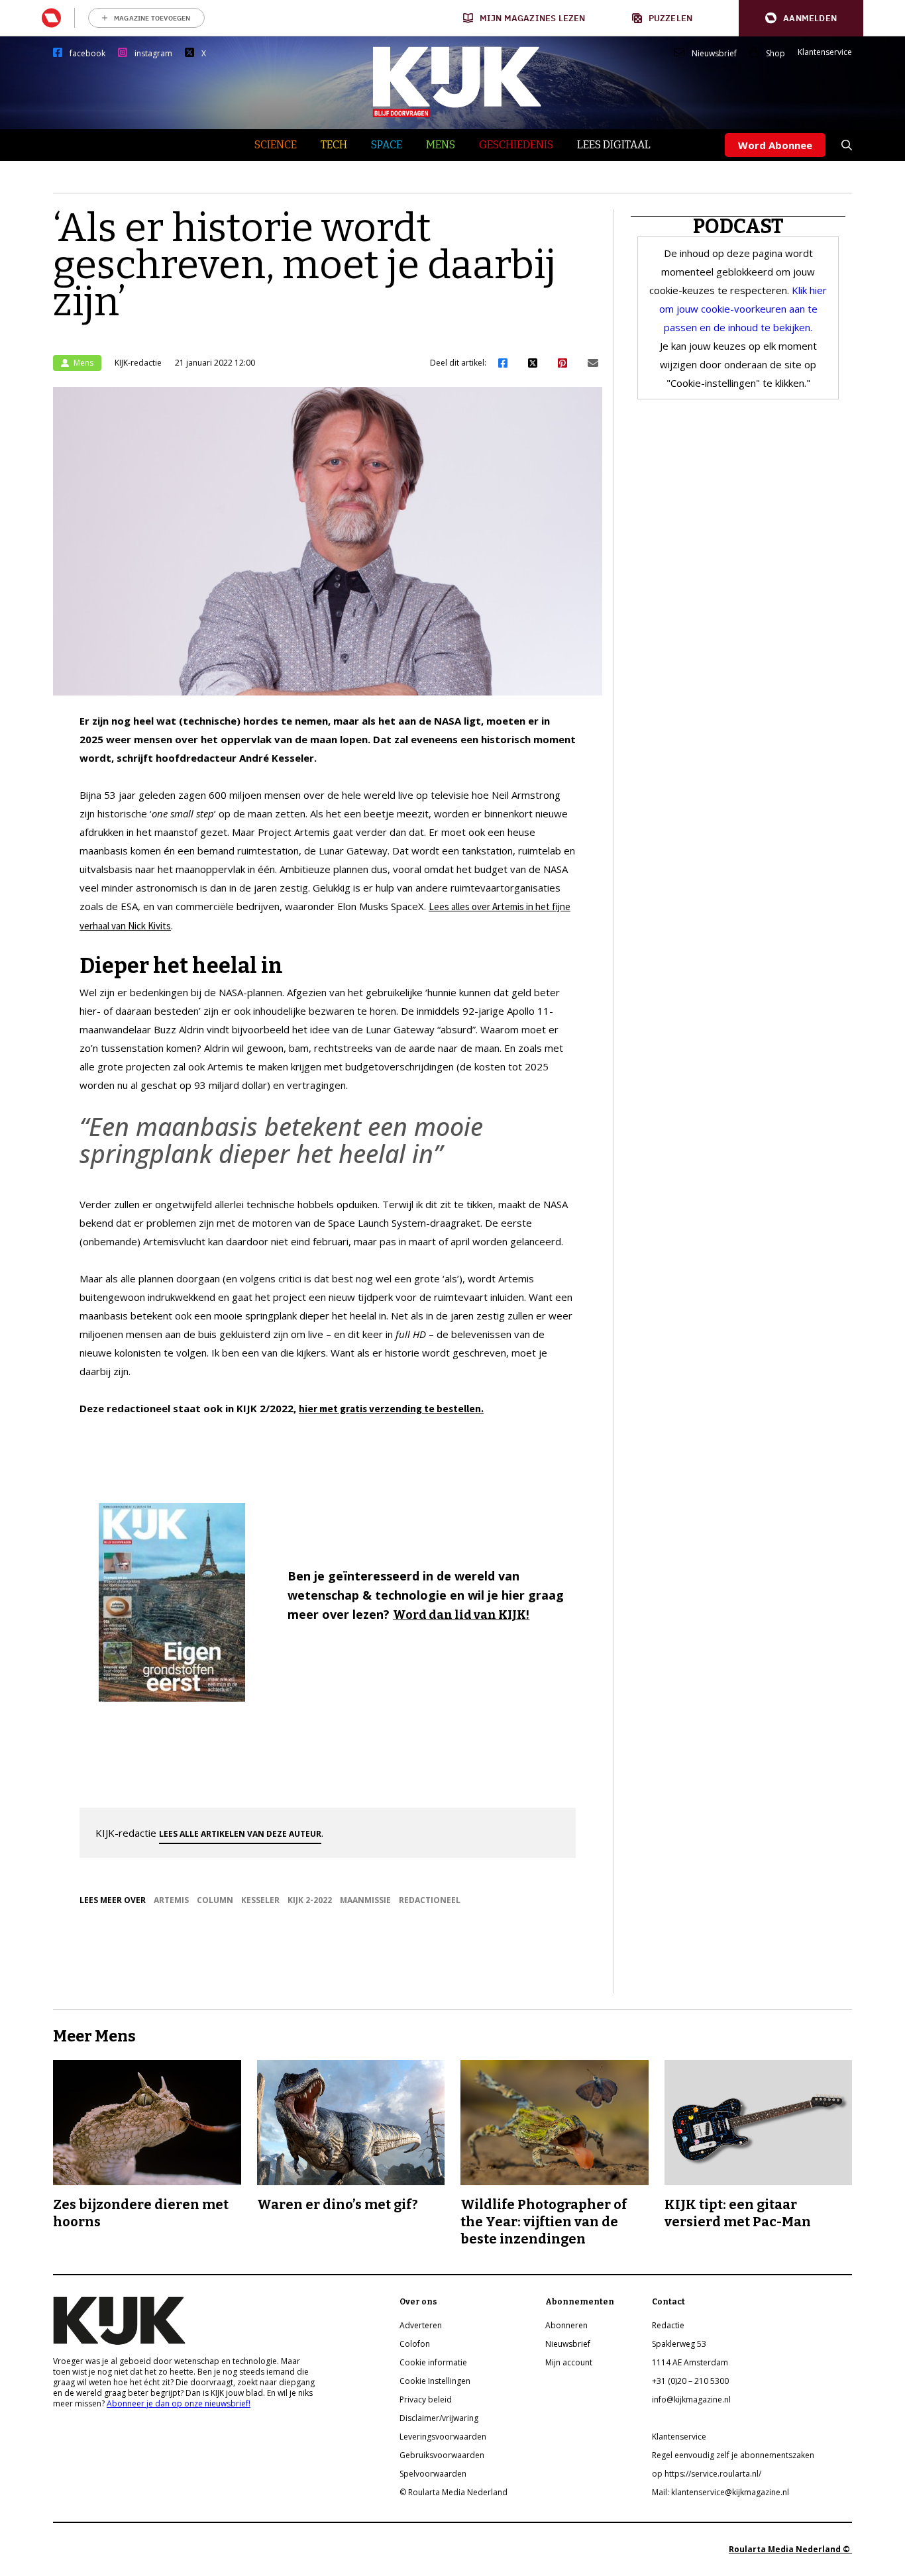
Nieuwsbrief (714, 54)
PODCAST (738, 227)
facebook (87, 54)
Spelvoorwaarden (433, 2474)
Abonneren (566, 2325)
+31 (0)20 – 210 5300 (690, 2381)
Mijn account (569, 2362)
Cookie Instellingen (435, 2381)
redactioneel (430, 1900)
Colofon (415, 2344)
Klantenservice (825, 52)
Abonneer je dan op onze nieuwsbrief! (179, 2403)
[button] (801, 18)
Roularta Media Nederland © (790, 2549)
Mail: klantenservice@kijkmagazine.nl (720, 2492)
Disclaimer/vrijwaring (439, 2418)
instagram (153, 54)
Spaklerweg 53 (679, 2344)
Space (387, 145)
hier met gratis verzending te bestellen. (391, 1409)
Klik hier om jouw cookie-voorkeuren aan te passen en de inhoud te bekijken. (743, 309)
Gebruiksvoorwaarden (442, 2455)
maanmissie (365, 1900)
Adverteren (421, 2325)
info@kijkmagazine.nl (691, 2399)
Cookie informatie (433, 2362)
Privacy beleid (426, 2399)
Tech (334, 145)
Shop (775, 54)
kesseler (260, 1900)
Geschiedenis (516, 145)
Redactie (668, 2325)
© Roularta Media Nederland (453, 2492)
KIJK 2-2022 (310, 1900)
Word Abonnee (775, 145)
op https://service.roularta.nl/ (707, 2474)
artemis (171, 1900)
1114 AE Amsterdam (690, 2362)
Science (276, 145)
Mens (441, 145)
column (215, 1900)
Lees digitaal (614, 145)
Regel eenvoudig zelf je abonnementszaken (733, 2455)
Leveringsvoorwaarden (443, 2437)
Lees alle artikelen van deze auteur (240, 1834)
